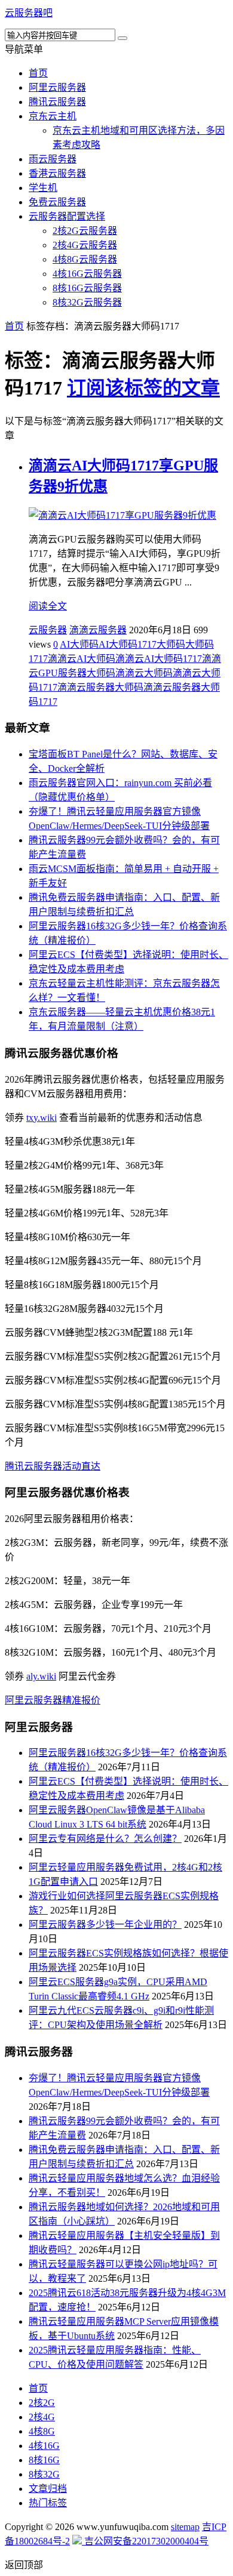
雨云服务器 (53, 159)
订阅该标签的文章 (143, 388)
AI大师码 (79, 644)
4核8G (42, 2431)
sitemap (185, 2527)
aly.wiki (41, 1676)
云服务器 (48, 630)
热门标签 (48, 2503)
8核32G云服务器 (87, 302)
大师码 (171, 644)
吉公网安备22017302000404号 (145, 2541)
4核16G (44, 2446)
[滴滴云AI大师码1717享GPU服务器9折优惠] (122, 515)
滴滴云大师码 (144, 673)
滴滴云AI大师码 (82, 659)
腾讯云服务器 (57, 102)
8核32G (44, 2474)
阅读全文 (48, 606)
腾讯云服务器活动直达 (53, 1466)
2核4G (42, 2417)
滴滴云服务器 (98, 630)
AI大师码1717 (128, 644)
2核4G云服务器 (85, 245)
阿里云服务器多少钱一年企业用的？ (105, 1925)
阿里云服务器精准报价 (53, 1700)
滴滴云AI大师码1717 (159, 659)
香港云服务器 (57, 173)
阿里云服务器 (57, 87)
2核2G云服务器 (85, 231)
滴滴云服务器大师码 (100, 687)
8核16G (44, 2460)
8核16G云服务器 (87, 288)
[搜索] (122, 38)
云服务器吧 (29, 13)
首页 (38, 73)
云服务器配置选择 (67, 216)
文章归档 (48, 2489)
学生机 (43, 188)
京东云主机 (53, 116)
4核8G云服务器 (85, 259)
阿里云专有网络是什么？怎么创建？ (105, 1839)
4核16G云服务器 (87, 274)
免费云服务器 (57, 202)
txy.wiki (42, 1118)
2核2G (42, 2403)
